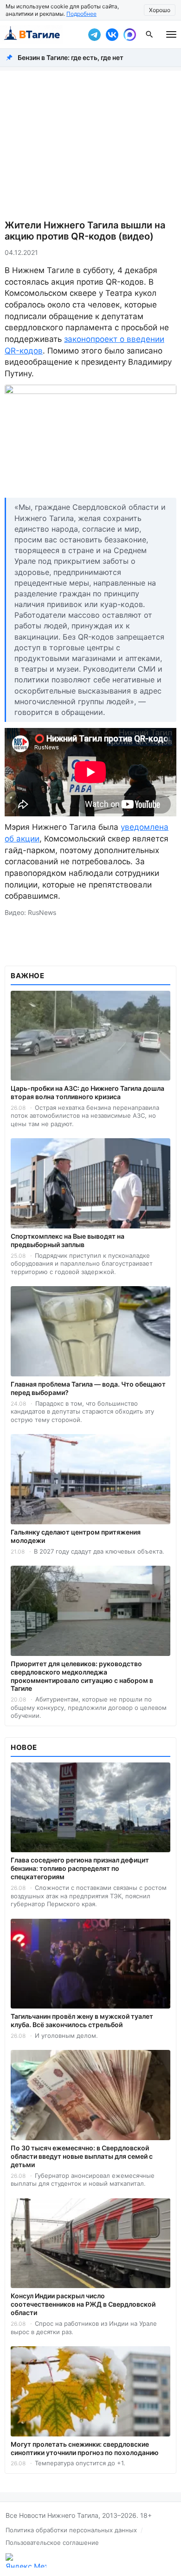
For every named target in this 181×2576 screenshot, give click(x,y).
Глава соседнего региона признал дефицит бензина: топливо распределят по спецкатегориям (80, 1868)
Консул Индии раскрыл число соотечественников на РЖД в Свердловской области (83, 2304)
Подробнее (81, 14)
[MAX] (129, 34)
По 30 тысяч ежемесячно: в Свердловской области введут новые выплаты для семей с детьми (82, 2156)
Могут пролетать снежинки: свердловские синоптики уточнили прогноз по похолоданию (85, 2448)
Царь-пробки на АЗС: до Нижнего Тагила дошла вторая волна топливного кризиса (87, 1092)
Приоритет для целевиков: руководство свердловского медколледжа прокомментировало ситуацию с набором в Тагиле (82, 1676)
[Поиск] (149, 34)
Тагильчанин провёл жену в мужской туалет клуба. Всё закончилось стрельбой (82, 2020)
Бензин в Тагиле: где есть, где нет (71, 57)
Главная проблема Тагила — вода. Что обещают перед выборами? (88, 1388)
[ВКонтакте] (112, 34)
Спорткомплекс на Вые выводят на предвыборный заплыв (68, 1240)
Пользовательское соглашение (52, 2543)
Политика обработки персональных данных (71, 2530)
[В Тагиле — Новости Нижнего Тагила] (42, 34)
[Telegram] (94, 34)
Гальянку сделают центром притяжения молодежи (76, 1536)
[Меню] (171, 34)
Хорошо (160, 10)
